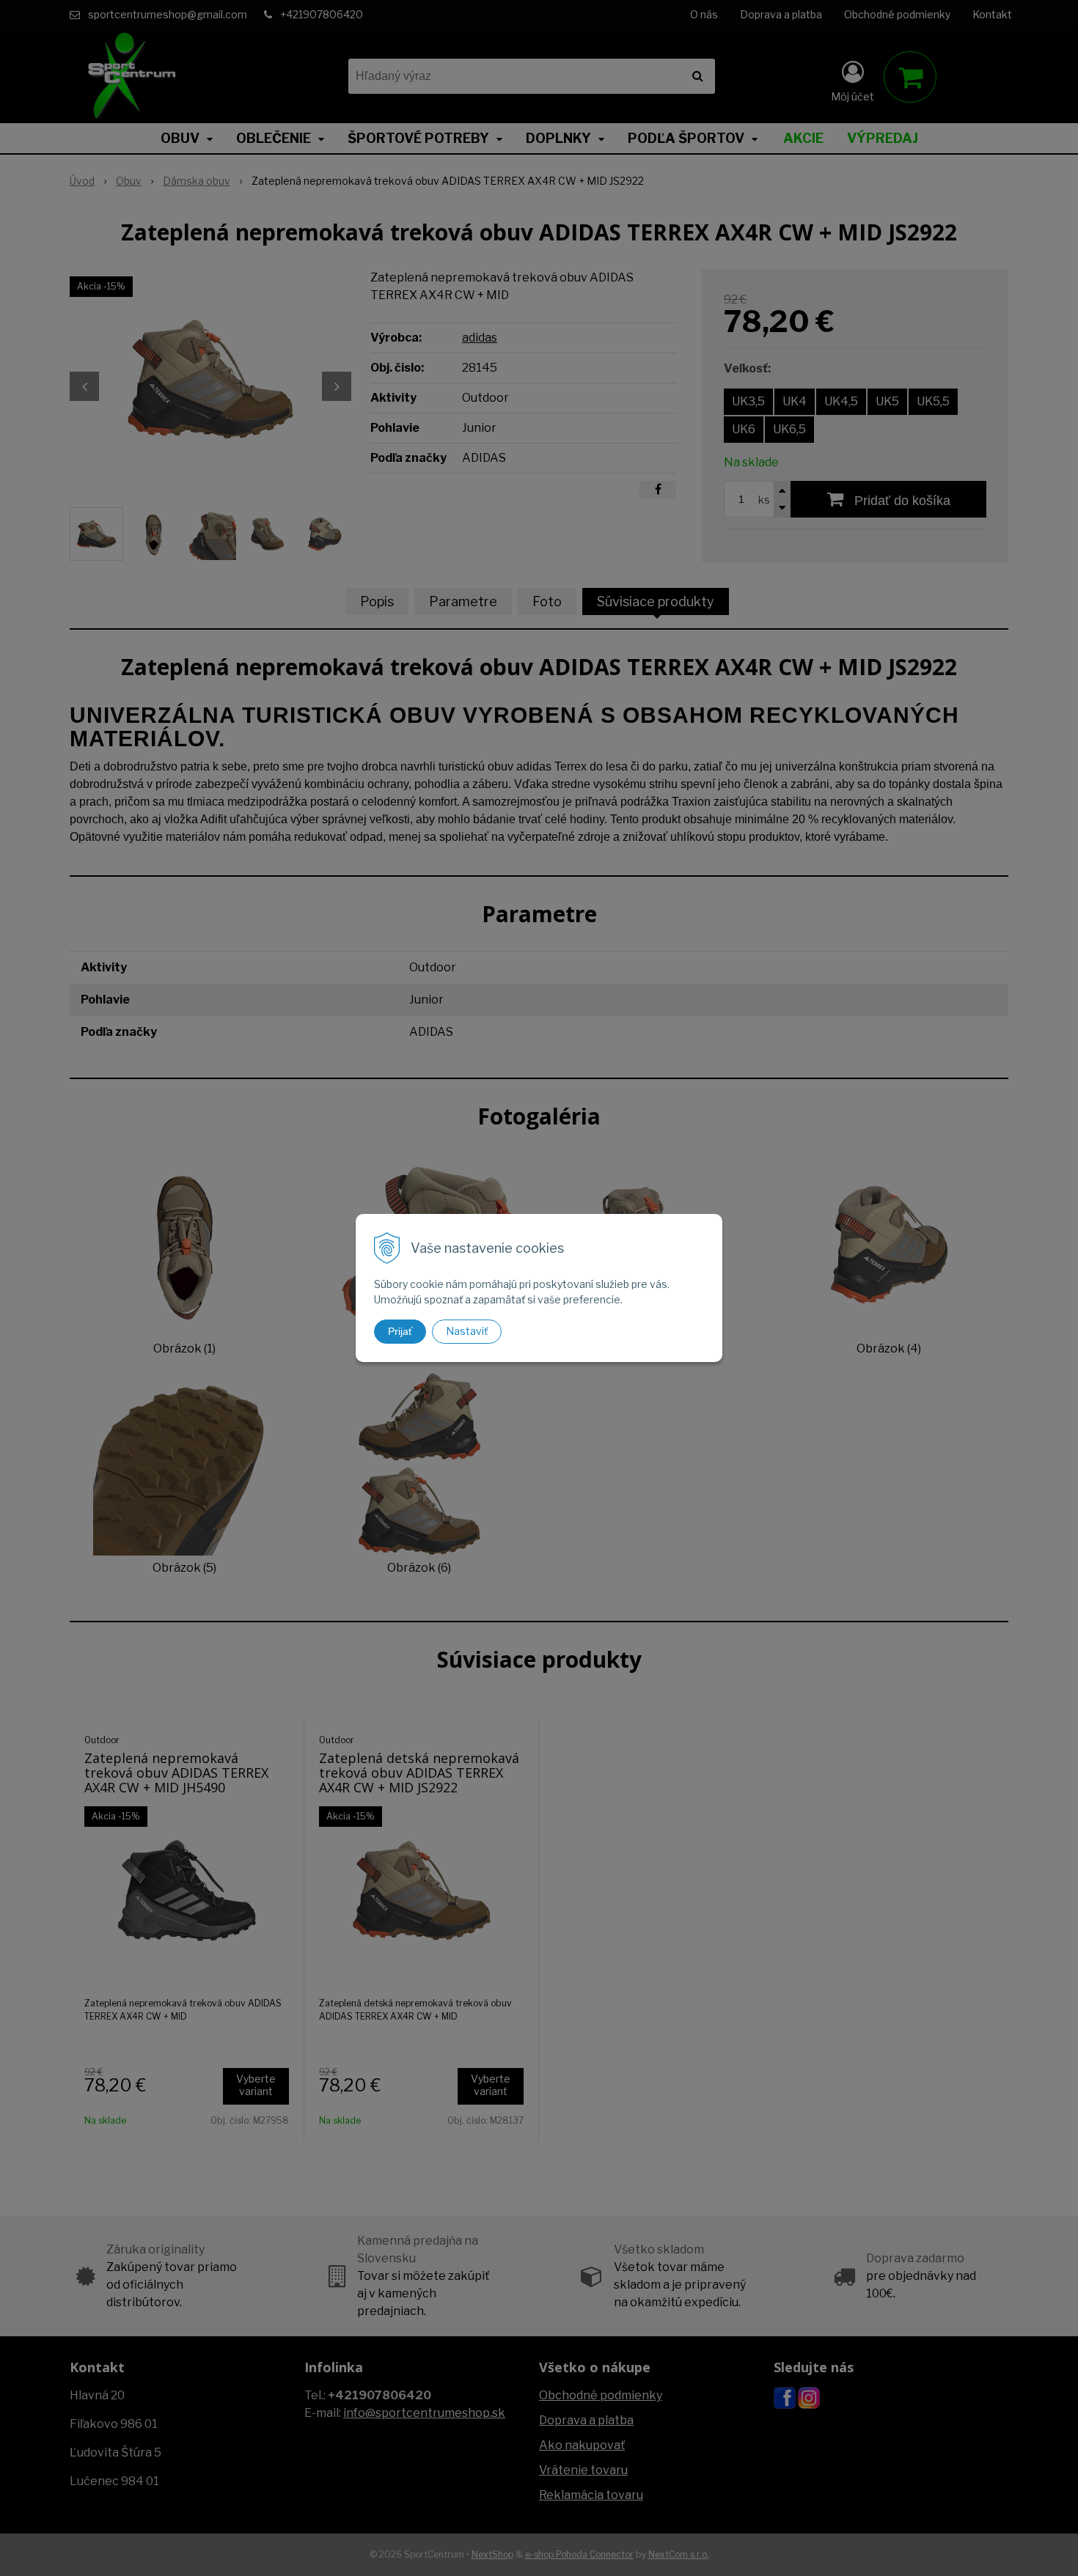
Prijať (400, 1331)
